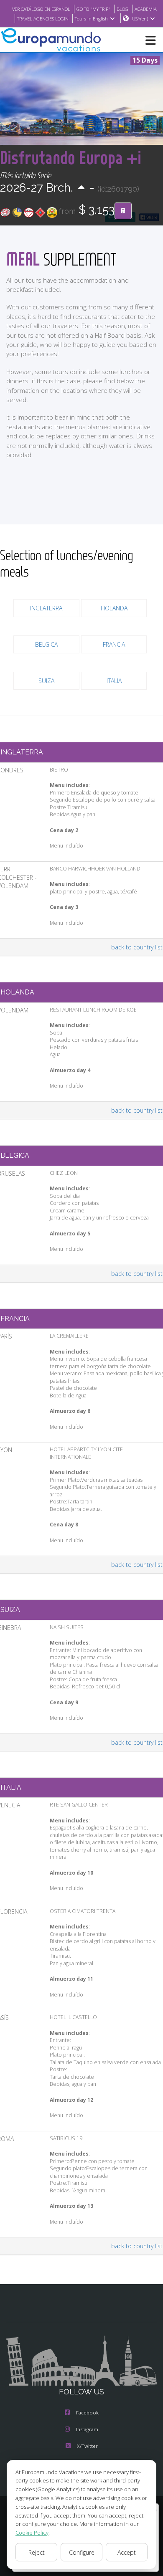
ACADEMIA (146, 9)
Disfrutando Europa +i (71, 157)
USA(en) (140, 19)
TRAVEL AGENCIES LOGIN (43, 19)
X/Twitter (87, 2446)
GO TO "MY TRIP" (93, 9)
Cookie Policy (32, 2533)
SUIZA (46, 681)
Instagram (87, 2429)
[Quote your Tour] (123, 211)
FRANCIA (114, 644)
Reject (37, 2552)
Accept (127, 2552)
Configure (82, 2552)
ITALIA (114, 681)
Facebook (87, 2413)
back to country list (137, 947)
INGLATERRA (46, 608)
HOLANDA (114, 608)
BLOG (122, 9)
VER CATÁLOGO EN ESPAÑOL (41, 9)
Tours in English (91, 19)
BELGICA (46, 644)
